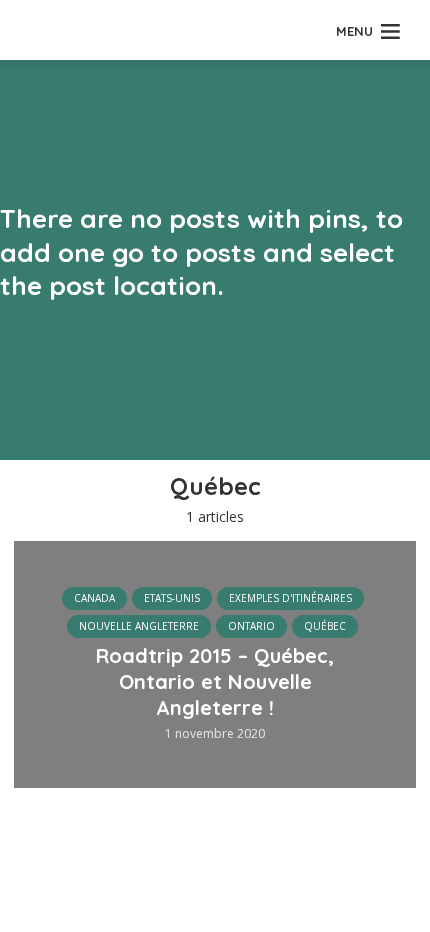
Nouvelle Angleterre (139, 626)
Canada (94, 598)
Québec (325, 626)
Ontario (251, 626)
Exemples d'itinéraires (290, 598)
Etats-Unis (172, 598)
